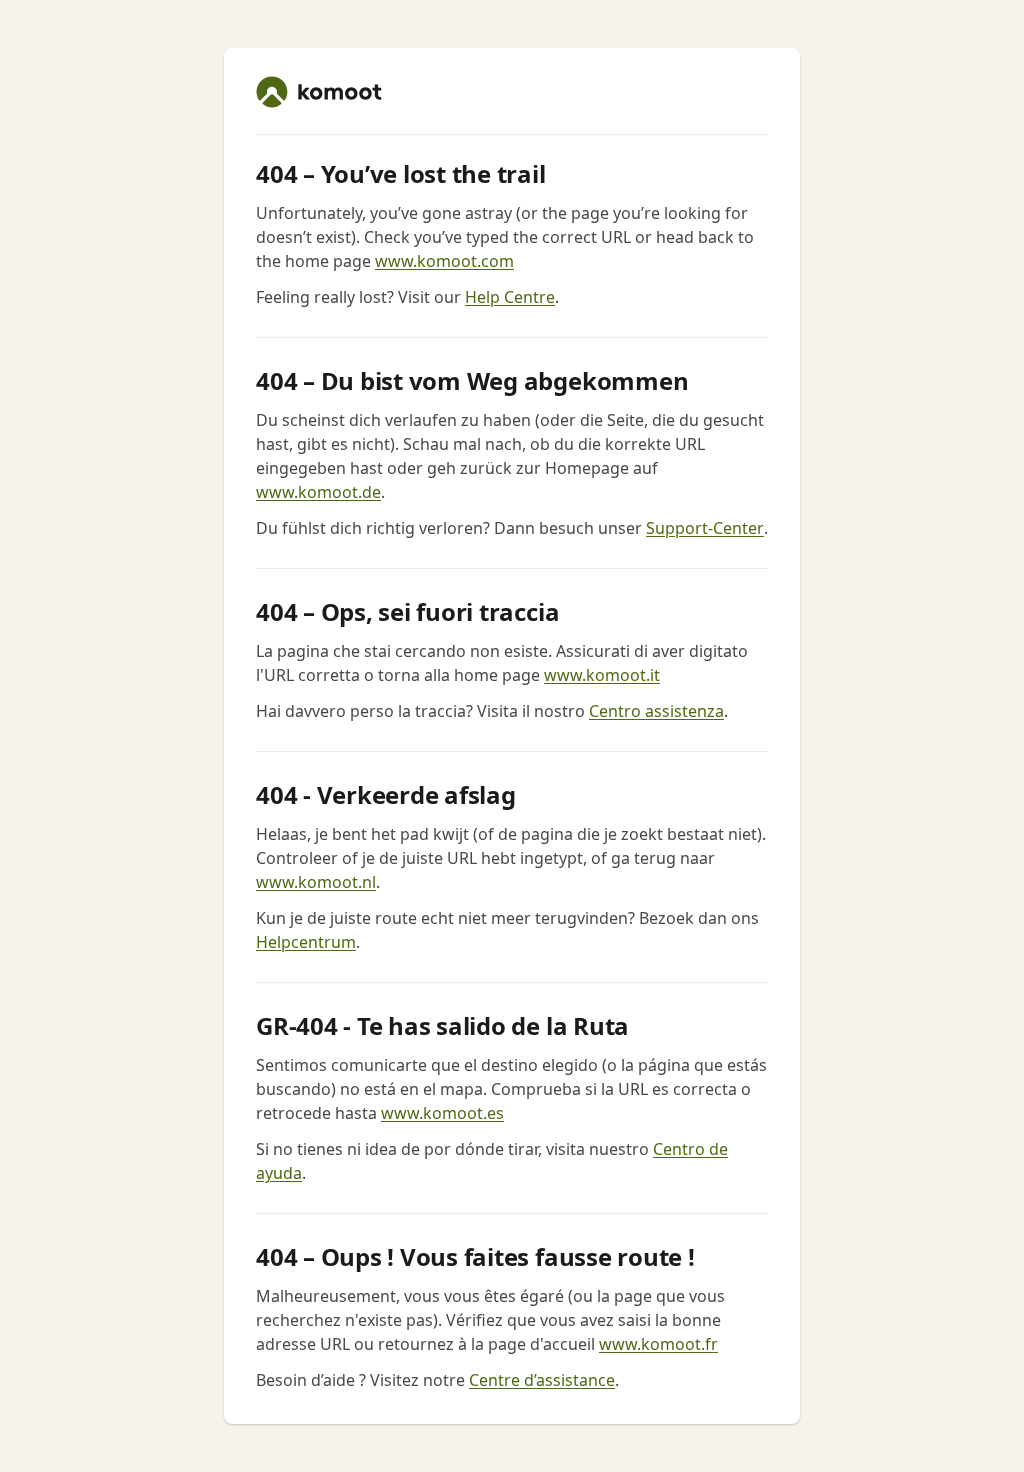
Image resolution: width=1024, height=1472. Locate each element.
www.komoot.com (444, 261)
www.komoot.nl (316, 882)
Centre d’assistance (542, 1380)
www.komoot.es (442, 1113)
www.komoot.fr (658, 1344)
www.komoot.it (602, 675)
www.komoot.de (318, 492)
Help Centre (510, 297)
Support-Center (705, 528)
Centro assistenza (656, 711)
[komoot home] (319, 92)
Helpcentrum (306, 942)
